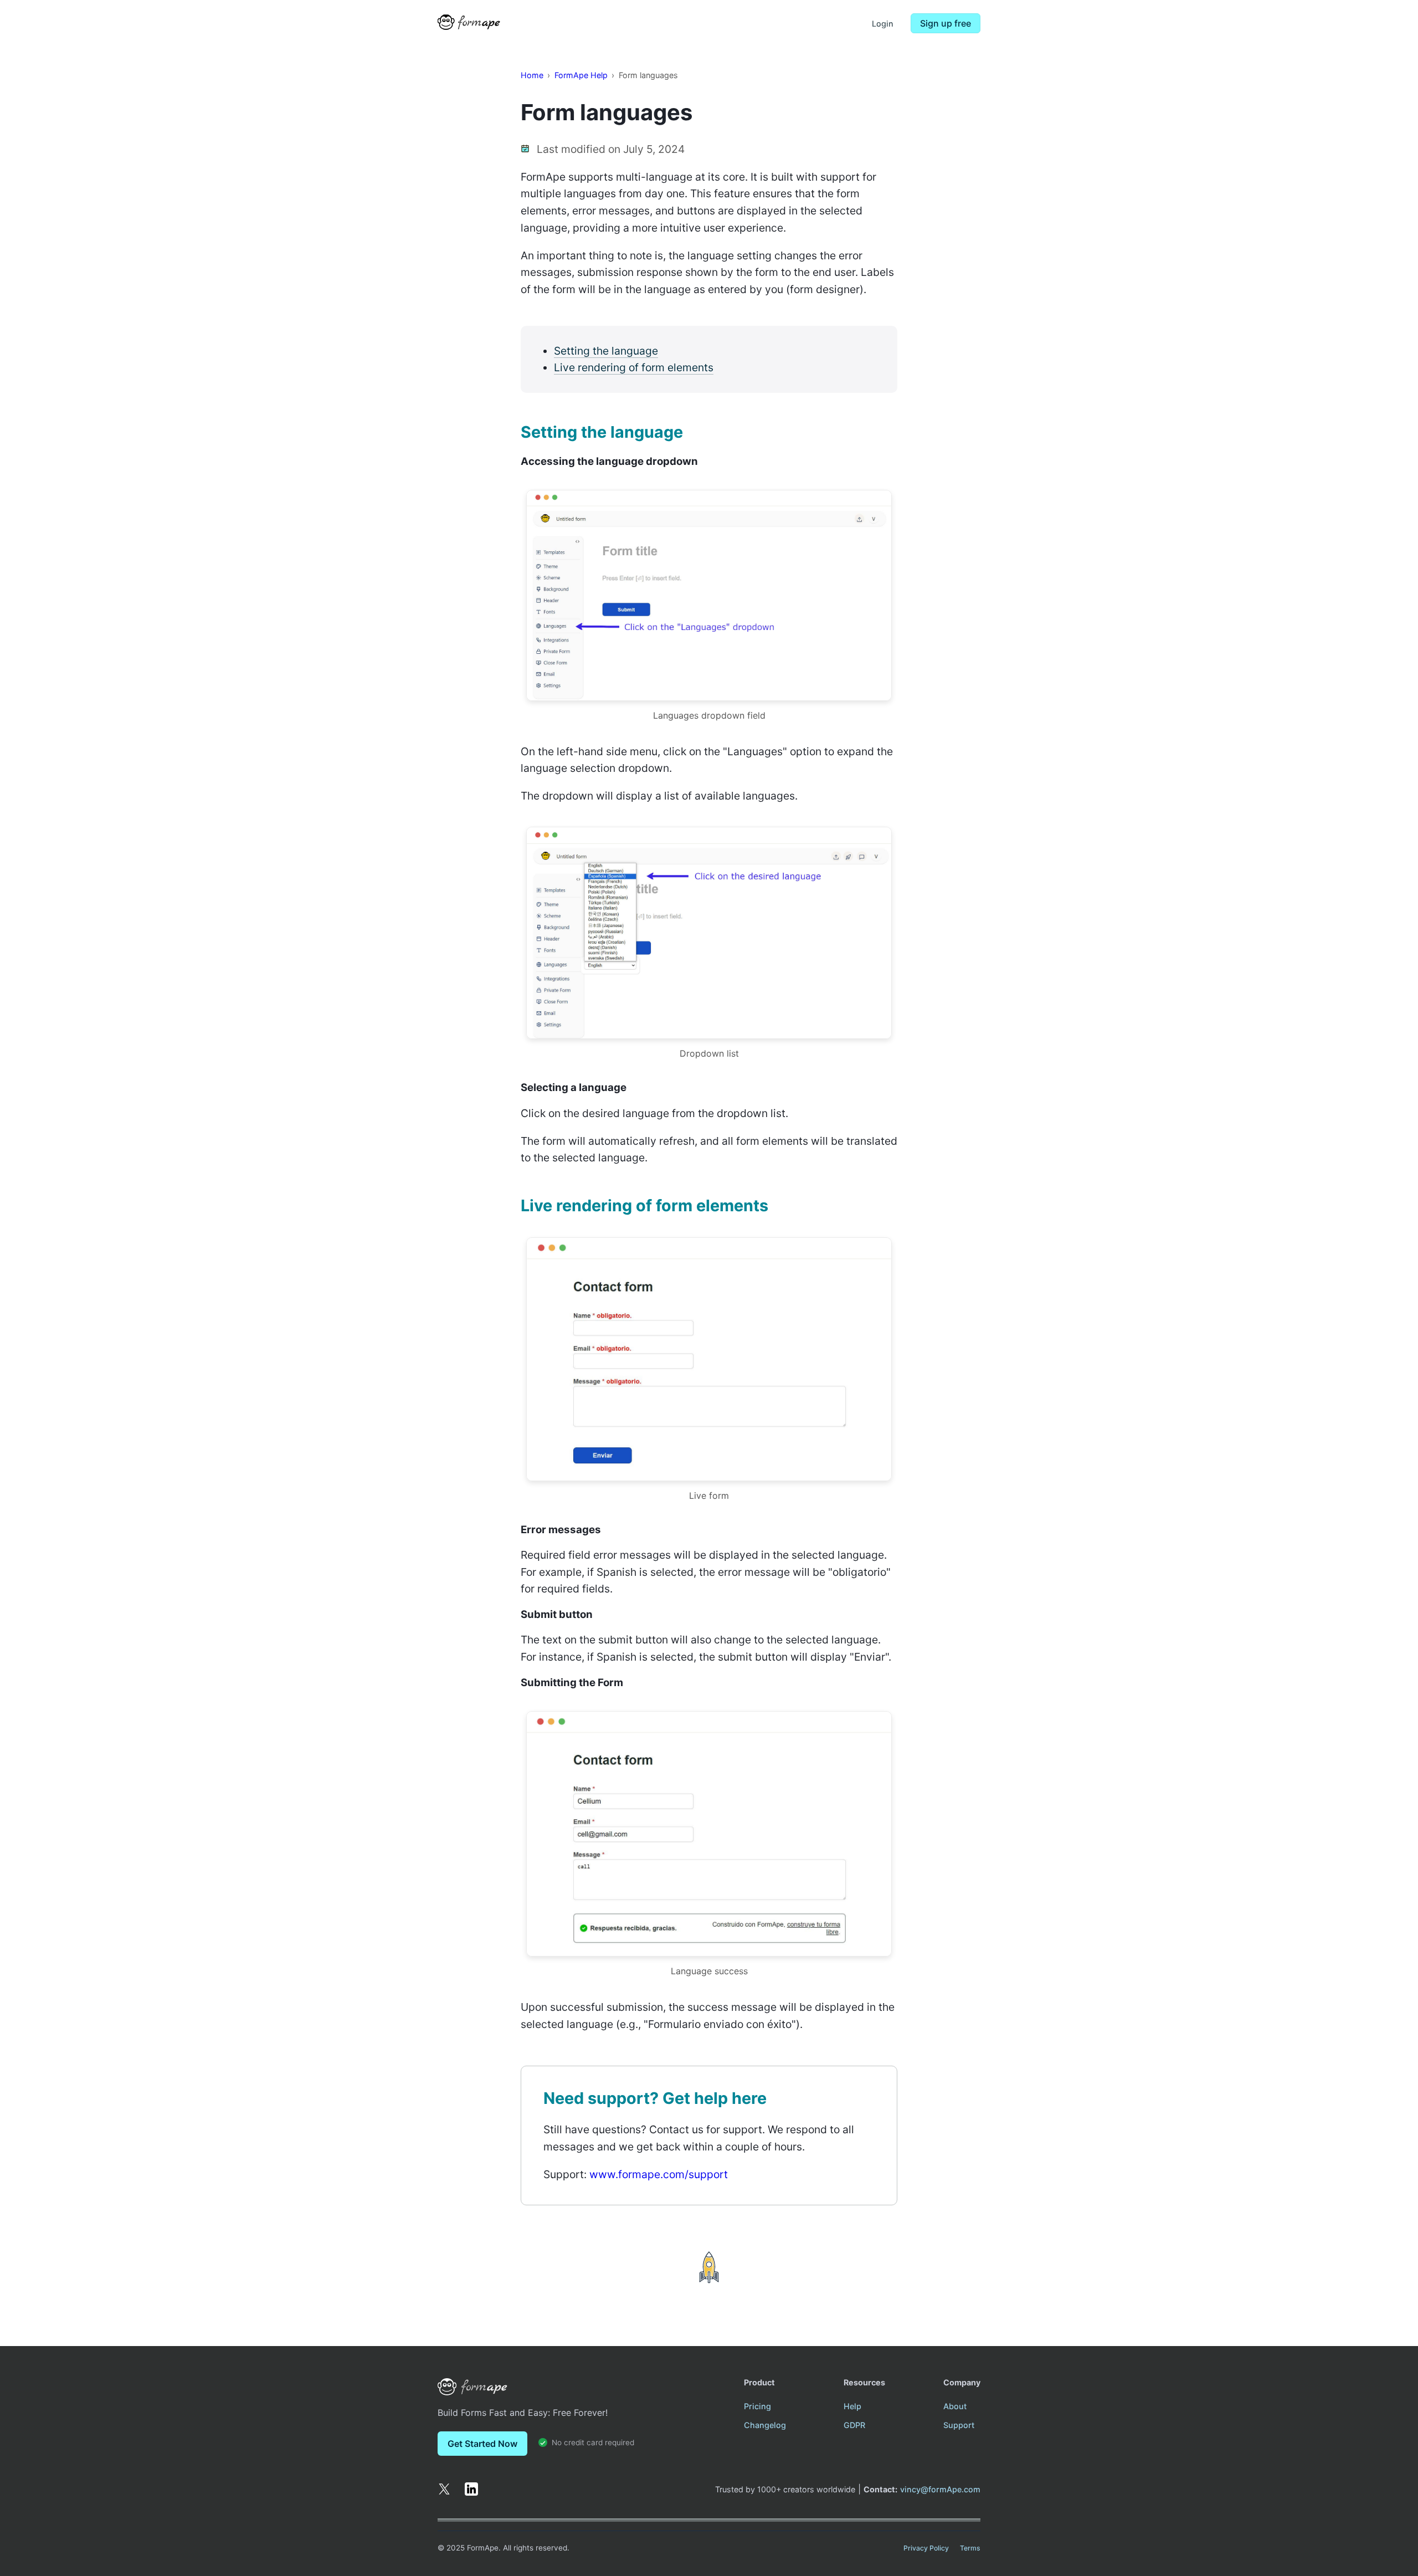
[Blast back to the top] (709, 2267)
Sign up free (946, 23)
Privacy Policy (926, 2548)
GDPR (854, 2425)
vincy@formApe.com (940, 2489)
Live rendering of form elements (634, 367)
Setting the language (606, 351)
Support (959, 2425)
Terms (970, 2548)
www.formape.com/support (659, 2174)
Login (883, 24)
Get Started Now (482, 2444)
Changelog (765, 2425)
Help (852, 2406)
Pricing (757, 2406)
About (955, 2406)
